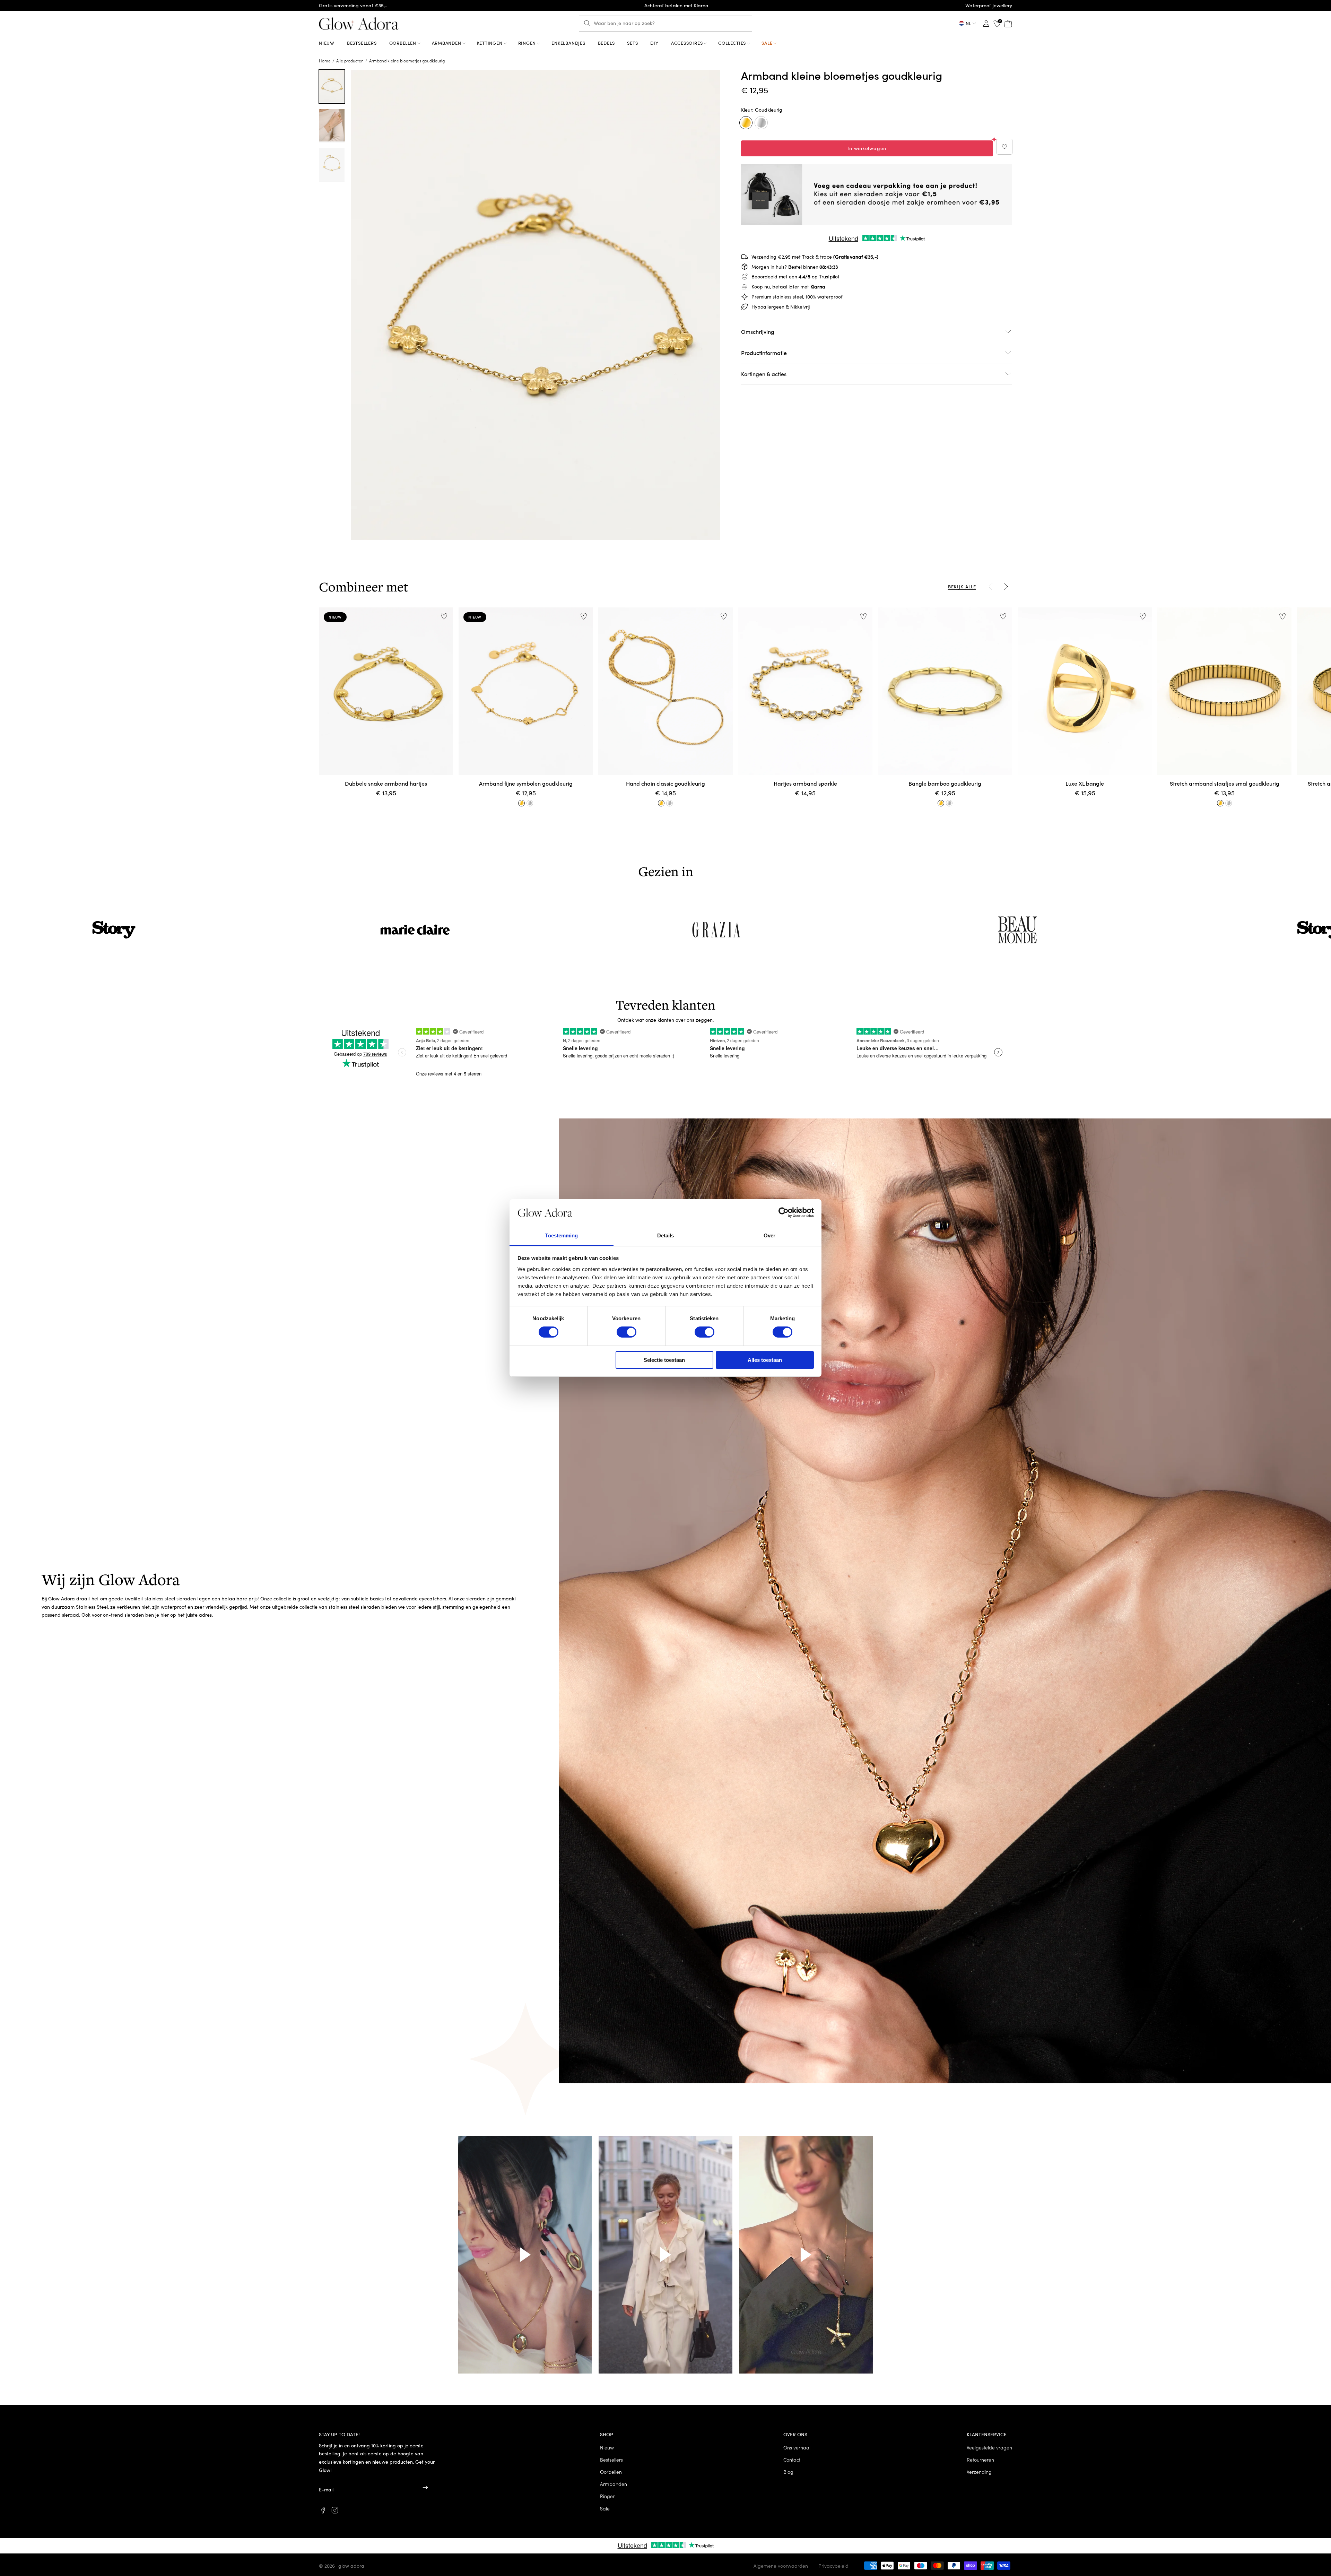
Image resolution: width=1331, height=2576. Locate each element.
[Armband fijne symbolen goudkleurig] (522, 803)
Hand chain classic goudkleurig (665, 783)
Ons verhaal (797, 2447)
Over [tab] (769, 1235)
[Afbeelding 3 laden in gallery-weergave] (332, 165)
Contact (792, 2460)
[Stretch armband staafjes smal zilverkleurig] (1229, 803)
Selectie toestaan (664, 1360)
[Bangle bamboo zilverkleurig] (949, 803)
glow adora (351, 2566)
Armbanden (614, 2484)
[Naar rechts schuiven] (1006, 587)
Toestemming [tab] (561, 1235)
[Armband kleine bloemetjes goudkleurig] (746, 123)
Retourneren (980, 2460)
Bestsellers (611, 2460)
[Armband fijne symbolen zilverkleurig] (530, 803)
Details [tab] (666, 1235)
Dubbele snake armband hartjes (386, 783)
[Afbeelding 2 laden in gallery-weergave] (332, 126)
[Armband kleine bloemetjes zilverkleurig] (761, 123)
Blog (788, 2472)
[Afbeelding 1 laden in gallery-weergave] (332, 87)
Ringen (608, 2496)
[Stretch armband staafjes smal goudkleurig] (1220, 803)
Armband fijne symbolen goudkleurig (526, 783)
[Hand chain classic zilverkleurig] (670, 803)
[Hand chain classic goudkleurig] (661, 803)
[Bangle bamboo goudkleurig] (941, 803)
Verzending (979, 2472)
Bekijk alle (962, 586)
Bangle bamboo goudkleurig (945, 783)
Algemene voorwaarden (781, 2566)
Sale (605, 2508)
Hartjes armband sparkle (805, 783)
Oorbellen (611, 2472)
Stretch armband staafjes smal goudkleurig (1225, 783)
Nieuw (607, 2447)
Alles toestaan (765, 1360)
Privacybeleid (833, 2566)
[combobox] (665, 24)
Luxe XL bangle (1085, 783)
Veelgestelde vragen (989, 2447)
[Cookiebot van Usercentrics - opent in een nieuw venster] (784, 1212)
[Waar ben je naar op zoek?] (589, 23)
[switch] (627, 1332)
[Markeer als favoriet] (1004, 147)
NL (968, 23)
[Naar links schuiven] (991, 587)
